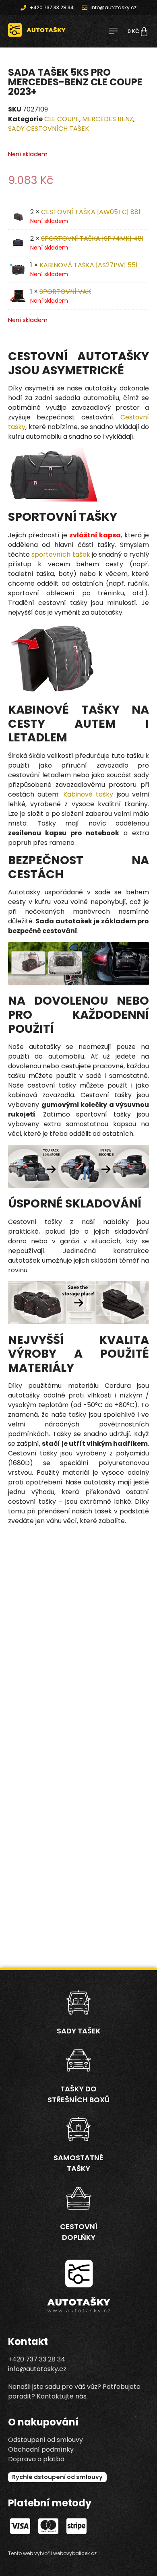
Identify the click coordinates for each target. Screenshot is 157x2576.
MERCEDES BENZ (108, 119)
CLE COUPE (62, 119)
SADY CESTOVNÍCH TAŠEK (49, 129)
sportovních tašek (61, 554)
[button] (113, 32)
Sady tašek (79, 2031)
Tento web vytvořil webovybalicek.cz (52, 2553)
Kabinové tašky (88, 794)
